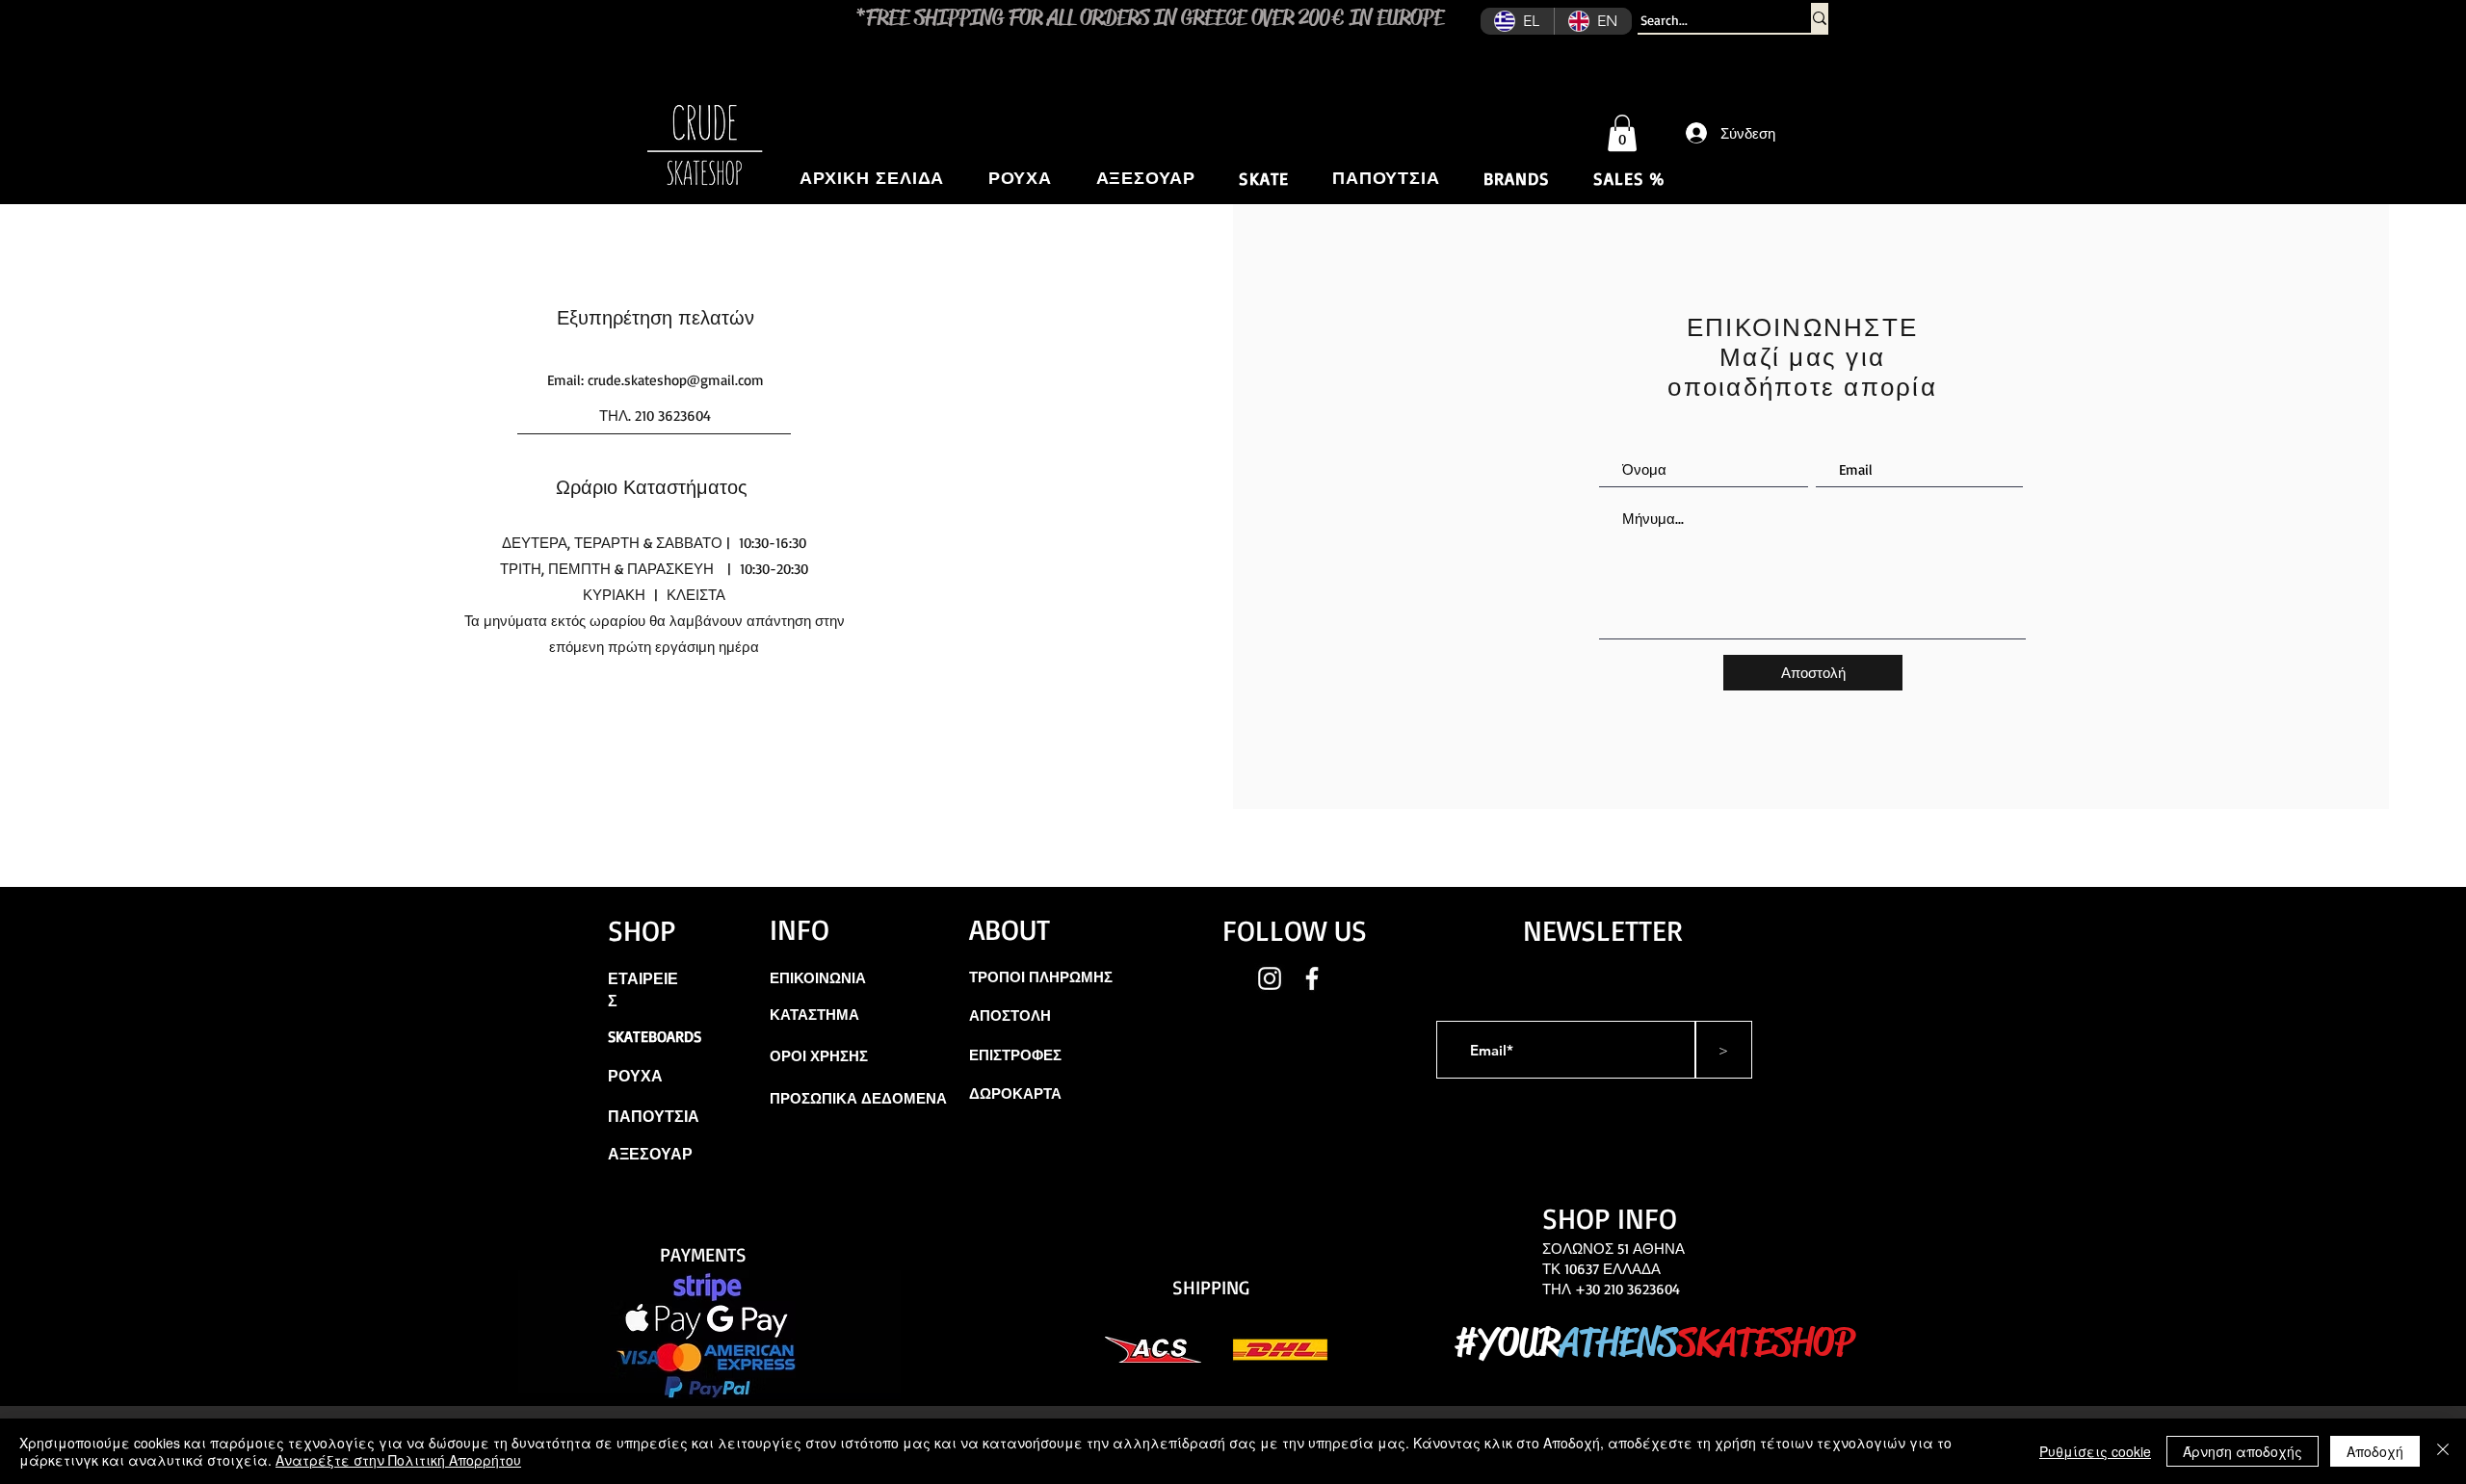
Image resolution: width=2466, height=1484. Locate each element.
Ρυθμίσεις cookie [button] (2095, 1451)
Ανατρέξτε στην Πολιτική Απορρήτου (398, 1460)
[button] (1622, 133)
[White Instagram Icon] (1270, 978)
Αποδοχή (2375, 1451)
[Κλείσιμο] (2443, 1451)
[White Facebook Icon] (1312, 978)
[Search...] (1820, 18)
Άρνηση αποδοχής (2243, 1451)
